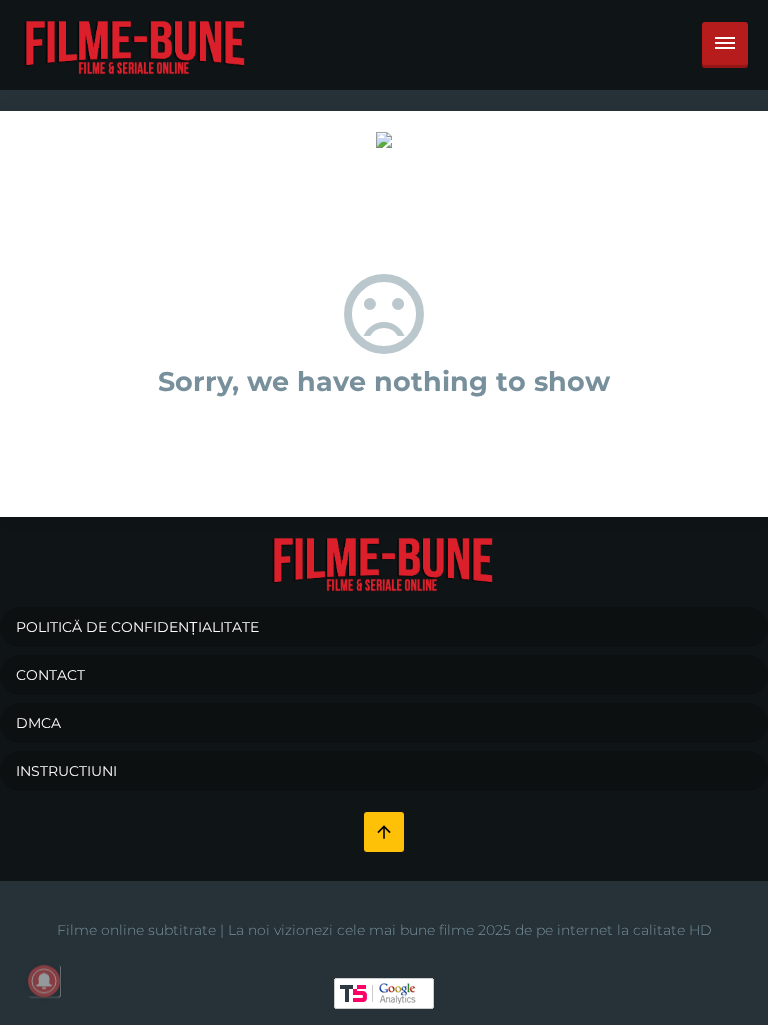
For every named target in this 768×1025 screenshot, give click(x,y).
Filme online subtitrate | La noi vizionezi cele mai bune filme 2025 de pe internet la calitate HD (384, 930)
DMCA (38, 723)
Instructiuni (66, 771)
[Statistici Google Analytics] (384, 992)
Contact (50, 675)
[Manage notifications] (44, 981)
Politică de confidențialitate (137, 627)
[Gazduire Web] (384, 139)
